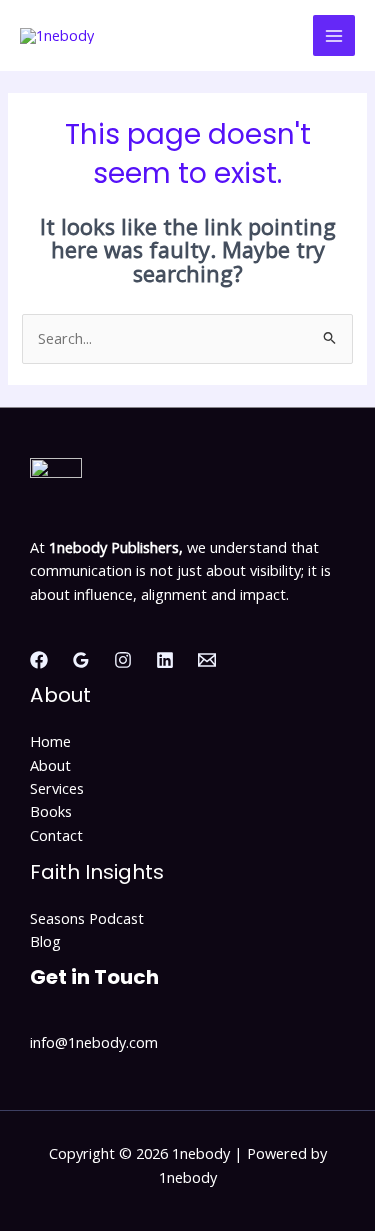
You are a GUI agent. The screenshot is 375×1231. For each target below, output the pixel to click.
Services (57, 788)
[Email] (207, 660)
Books (51, 811)
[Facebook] (39, 660)
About (50, 765)
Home (50, 741)
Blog (45, 941)
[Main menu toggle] (334, 36)
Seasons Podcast (87, 918)
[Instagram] (123, 660)
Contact (56, 835)
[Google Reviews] (81, 660)
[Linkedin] (165, 660)
